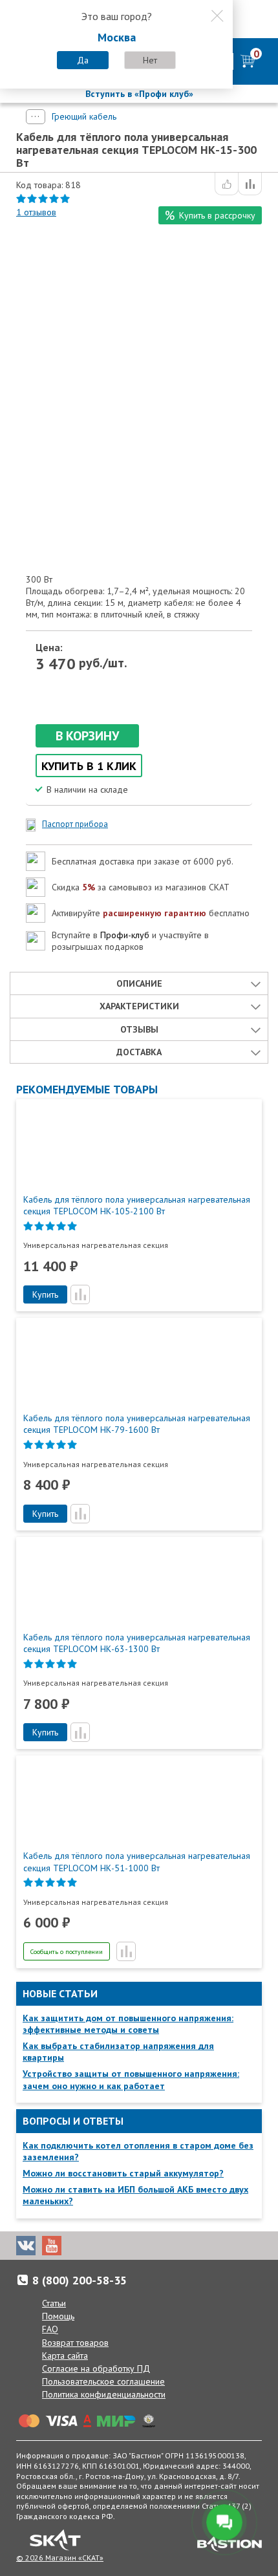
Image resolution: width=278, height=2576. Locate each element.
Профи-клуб (125, 935)
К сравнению (250, 184)
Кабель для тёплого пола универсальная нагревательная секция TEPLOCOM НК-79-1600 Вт (137, 1424)
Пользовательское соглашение (103, 2381)
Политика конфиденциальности (104, 2394)
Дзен (129, 2246)
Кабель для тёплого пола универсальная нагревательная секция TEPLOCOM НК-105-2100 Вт (137, 1205)
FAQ (50, 2329)
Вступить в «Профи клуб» (139, 94)
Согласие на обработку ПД (96, 2368)
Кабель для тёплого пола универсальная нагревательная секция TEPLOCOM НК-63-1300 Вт (137, 1643)
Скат (55, 2540)
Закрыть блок (217, 16)
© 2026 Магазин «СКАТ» (60, 2558)
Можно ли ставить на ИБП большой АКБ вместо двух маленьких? (135, 2195)
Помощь (58, 2316)
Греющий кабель (84, 116)
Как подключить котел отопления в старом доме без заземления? (138, 2151)
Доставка (139, 1052)
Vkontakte (26, 2246)
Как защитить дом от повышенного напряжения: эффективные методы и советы (128, 2024)
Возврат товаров (75, 2343)
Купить (45, 1294)
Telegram (78, 2246)
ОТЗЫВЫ (139, 1029)
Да (83, 60)
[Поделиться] (227, 184)
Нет (150, 60)
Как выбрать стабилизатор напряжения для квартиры (118, 2052)
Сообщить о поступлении (67, 1952)
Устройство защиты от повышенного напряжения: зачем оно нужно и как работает (131, 2079)
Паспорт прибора (75, 824)
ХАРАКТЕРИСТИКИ (139, 1006)
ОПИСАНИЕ (139, 983)
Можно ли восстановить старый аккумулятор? (123, 2173)
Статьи (54, 2303)
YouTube (52, 2246)
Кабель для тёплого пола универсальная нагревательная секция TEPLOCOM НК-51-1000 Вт (137, 1862)
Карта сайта (65, 2356)
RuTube (103, 2246)
